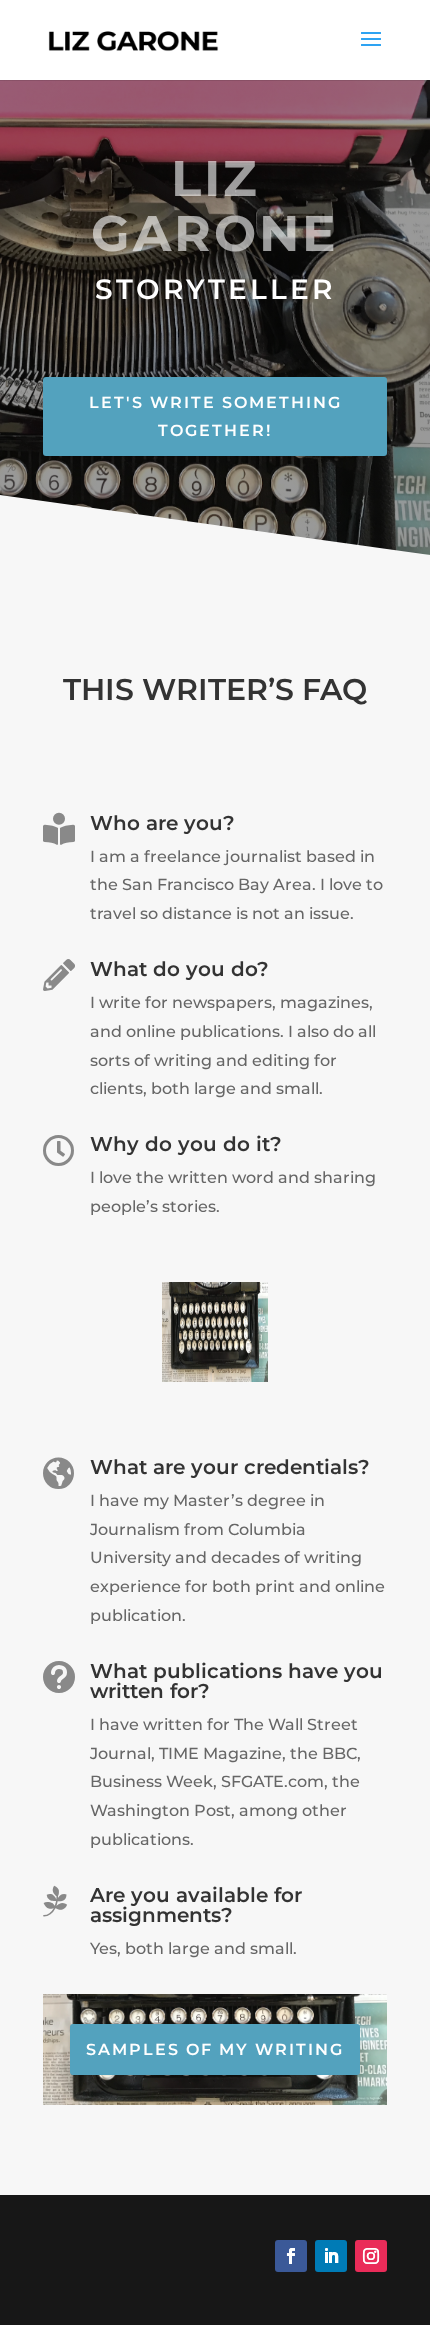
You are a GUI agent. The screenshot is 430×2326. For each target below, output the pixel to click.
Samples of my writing (215, 2049)
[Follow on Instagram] (371, 2256)
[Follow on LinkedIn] (331, 2256)
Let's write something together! (215, 416)
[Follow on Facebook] (291, 2256)
